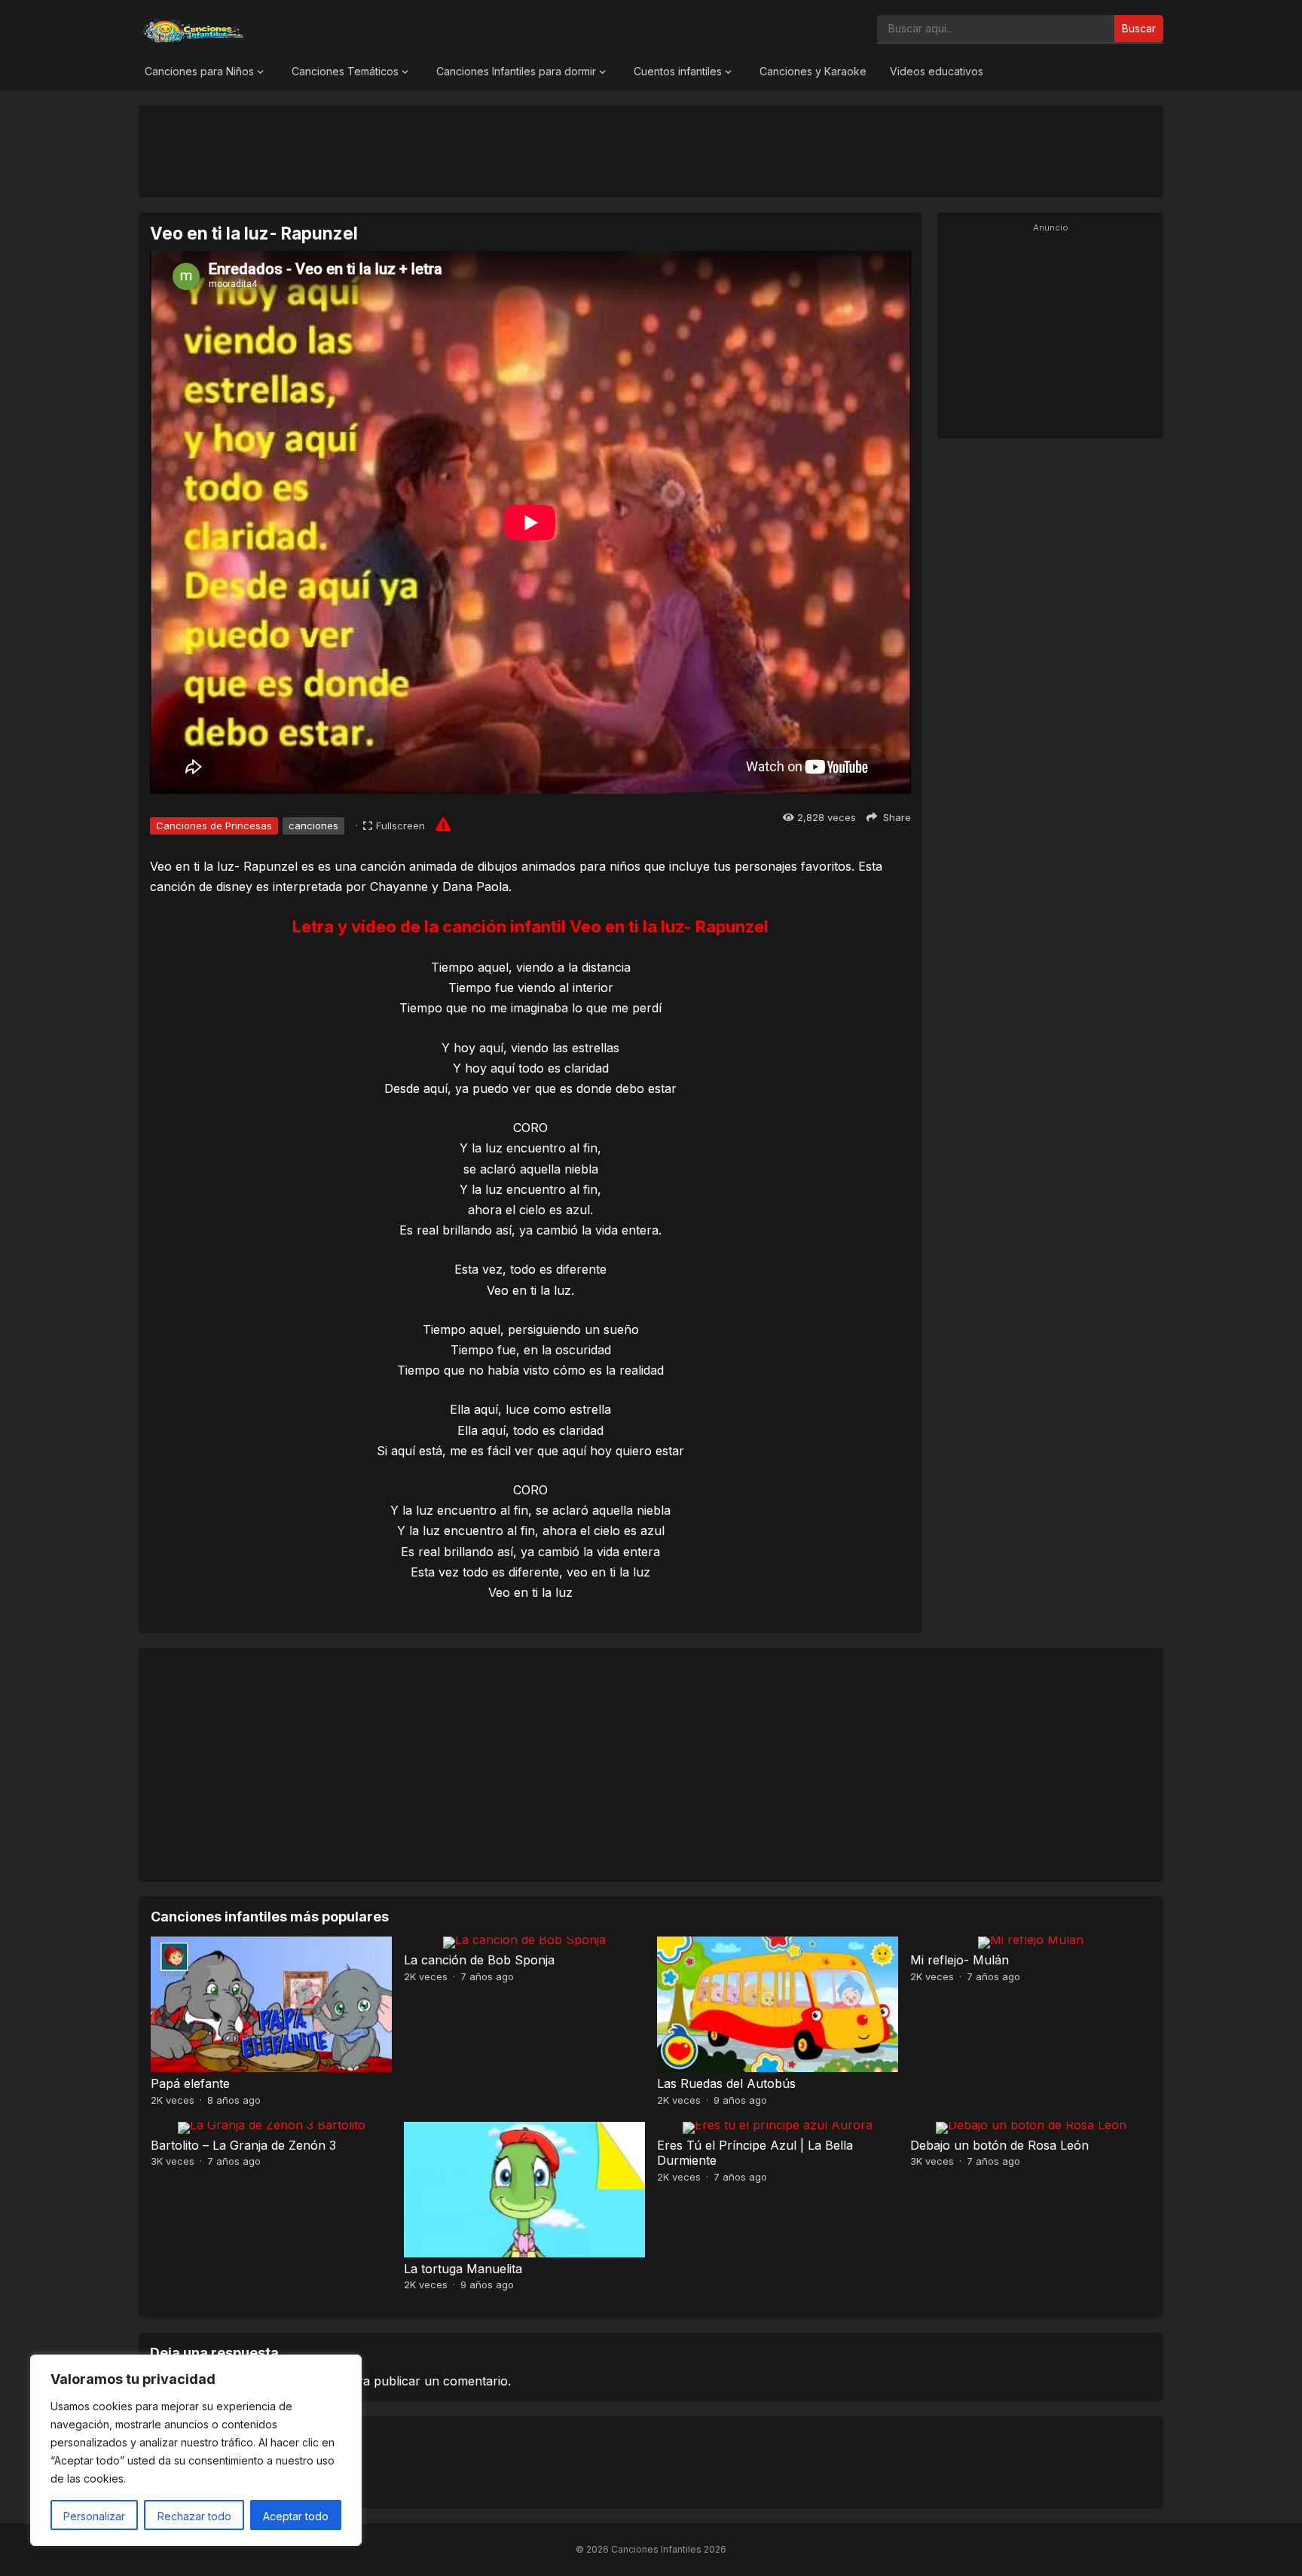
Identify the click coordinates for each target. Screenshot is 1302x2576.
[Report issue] (443, 824)
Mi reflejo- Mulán (960, 1960)
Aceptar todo (296, 2516)
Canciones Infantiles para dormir (516, 71)
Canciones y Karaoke (813, 71)
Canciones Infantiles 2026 (669, 2549)
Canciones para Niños (199, 71)
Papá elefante (190, 2083)
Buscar (1139, 28)
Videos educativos (937, 71)
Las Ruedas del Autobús (726, 2083)
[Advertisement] (651, 151)
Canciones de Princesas (214, 826)
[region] (196, 2450)
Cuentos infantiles (678, 71)
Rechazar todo (194, 2516)
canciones (313, 826)
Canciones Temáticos (345, 71)
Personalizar (94, 2516)
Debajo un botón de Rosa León (999, 2145)
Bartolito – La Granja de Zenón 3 (243, 2145)
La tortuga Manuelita (463, 2269)
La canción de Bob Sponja (479, 1960)
